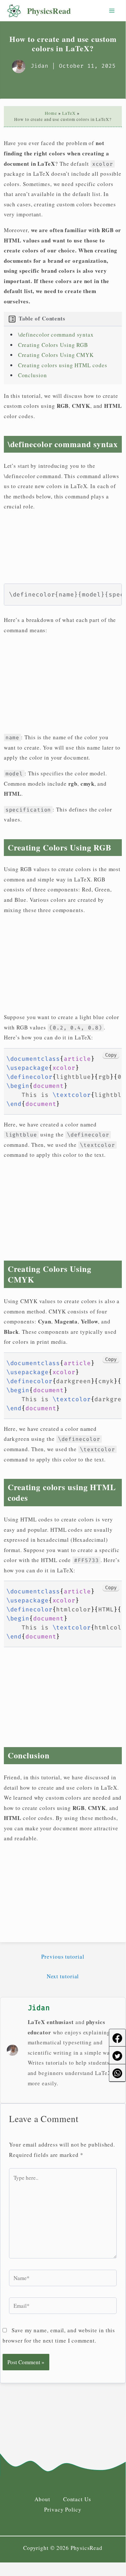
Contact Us (77, 2499)
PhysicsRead (49, 11)
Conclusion (33, 375)
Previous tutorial (63, 1957)
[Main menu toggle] (112, 11)
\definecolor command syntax (56, 334)
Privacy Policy (63, 2509)
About (42, 2499)
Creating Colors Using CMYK (56, 355)
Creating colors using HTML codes (63, 365)
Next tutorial (63, 1976)
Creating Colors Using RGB (53, 345)
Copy (111, 1055)
